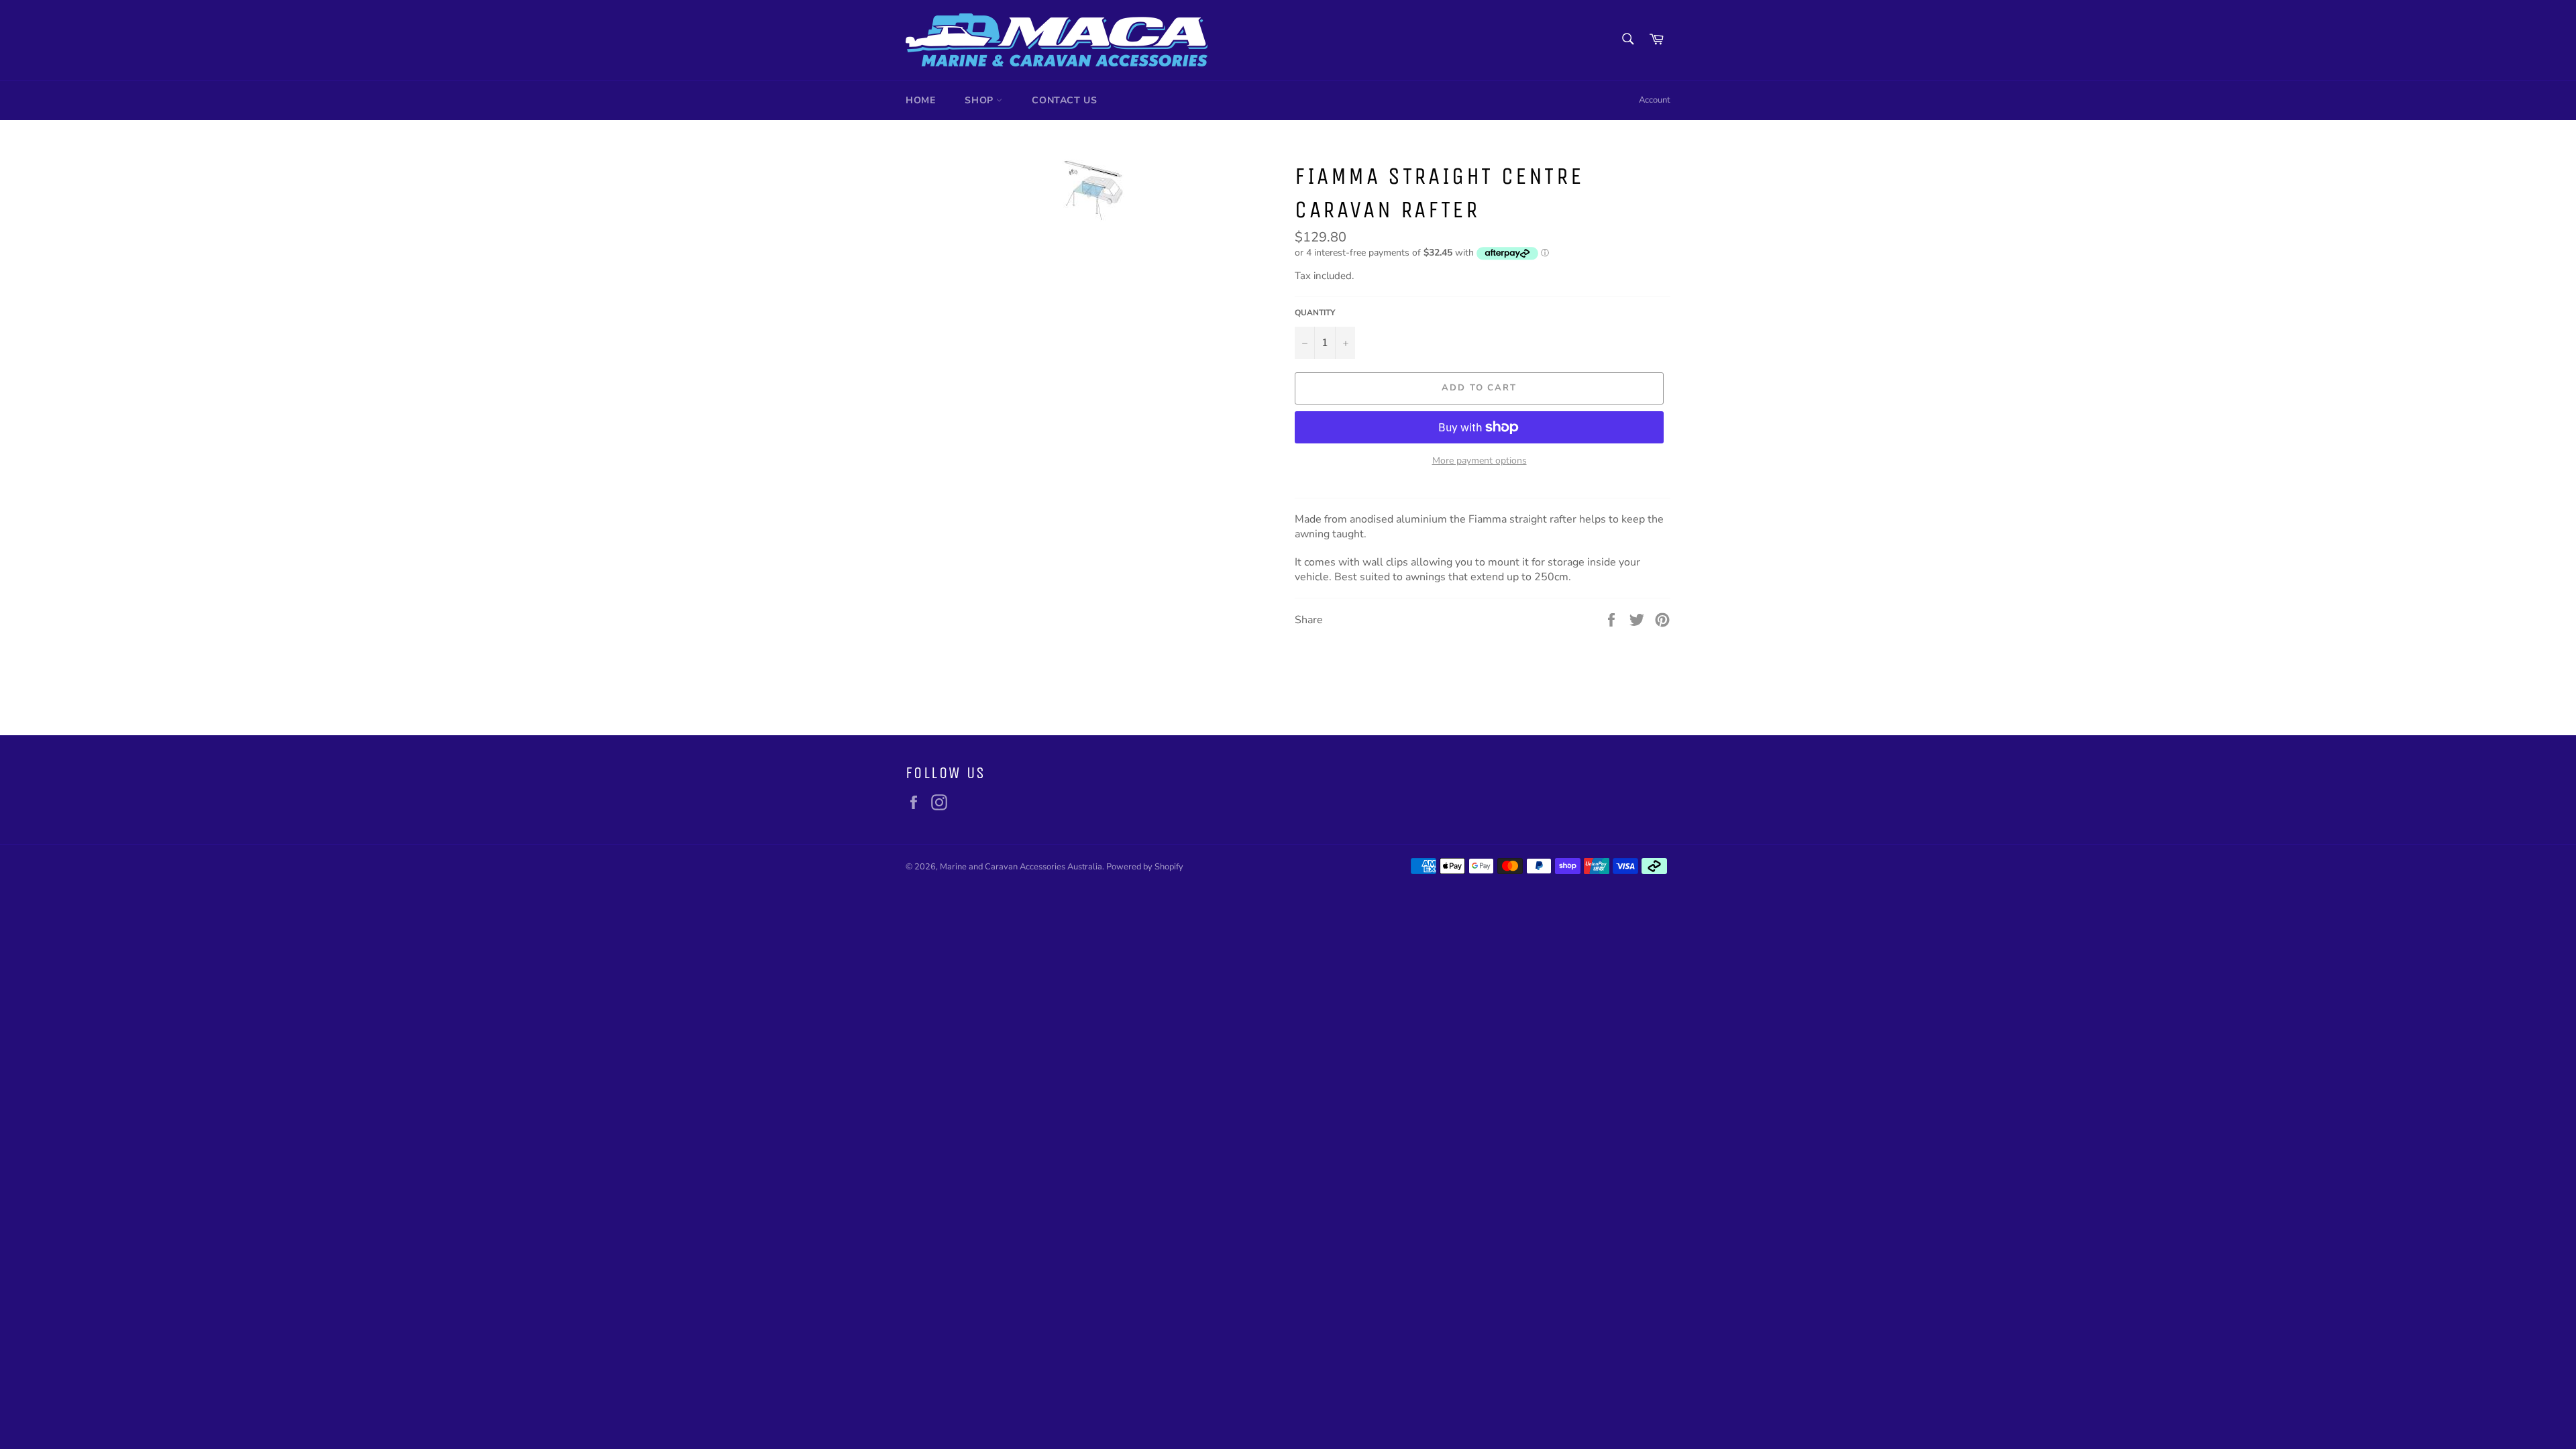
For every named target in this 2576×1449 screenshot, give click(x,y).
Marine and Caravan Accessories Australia (1021, 867)
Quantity (1315, 313)
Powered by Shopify (1145, 867)
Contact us (1064, 100)
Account (1655, 100)
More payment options (1480, 461)
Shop (980, 100)
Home (920, 100)
